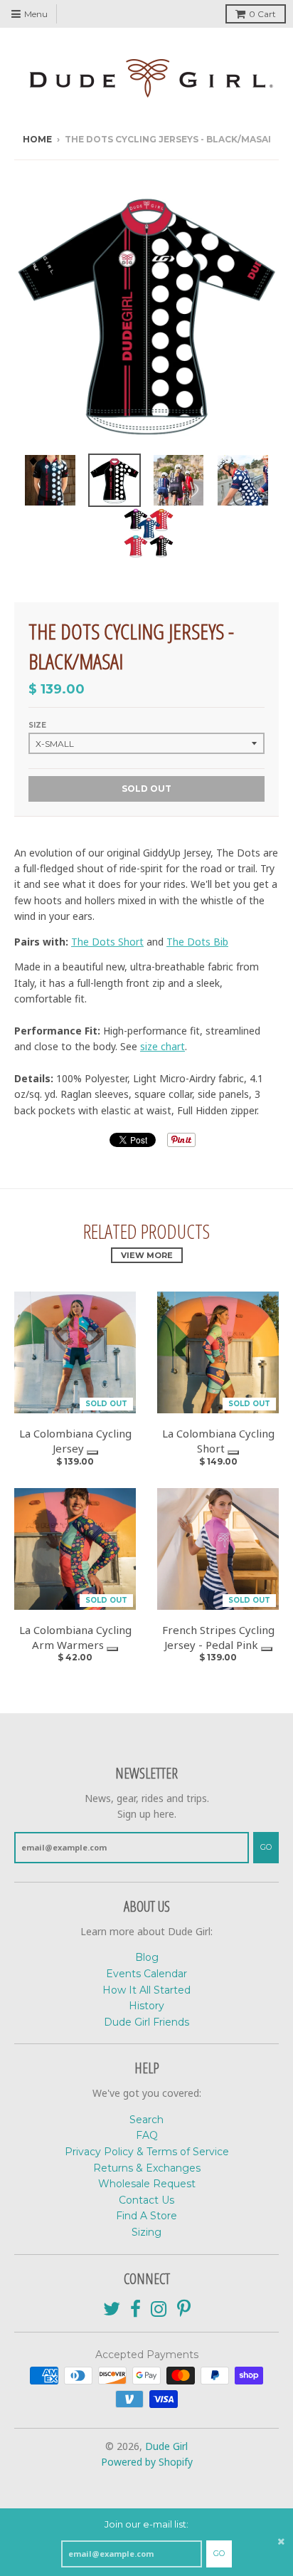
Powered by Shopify (147, 2462)
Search (146, 2120)
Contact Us (146, 2200)
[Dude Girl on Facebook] (135, 2309)
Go (219, 2553)
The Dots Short (107, 942)
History (146, 2006)
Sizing (146, 2232)
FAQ (147, 2135)
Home (37, 139)
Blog (147, 1957)
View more (147, 1255)
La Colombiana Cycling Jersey (75, 1441)
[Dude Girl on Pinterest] (184, 2309)
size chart (163, 1046)
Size (37, 725)
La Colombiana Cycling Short (218, 1441)
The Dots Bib (197, 942)
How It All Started (146, 1990)
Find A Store (146, 2216)
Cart (262, 14)
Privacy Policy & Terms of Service (147, 2152)
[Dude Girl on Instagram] (159, 2309)
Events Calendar (146, 1974)
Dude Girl (166, 2446)
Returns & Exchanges (147, 2168)
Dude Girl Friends (146, 2022)
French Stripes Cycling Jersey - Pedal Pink (218, 1637)
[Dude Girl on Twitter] (112, 2309)
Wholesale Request (147, 2184)
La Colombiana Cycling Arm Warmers (75, 1637)
